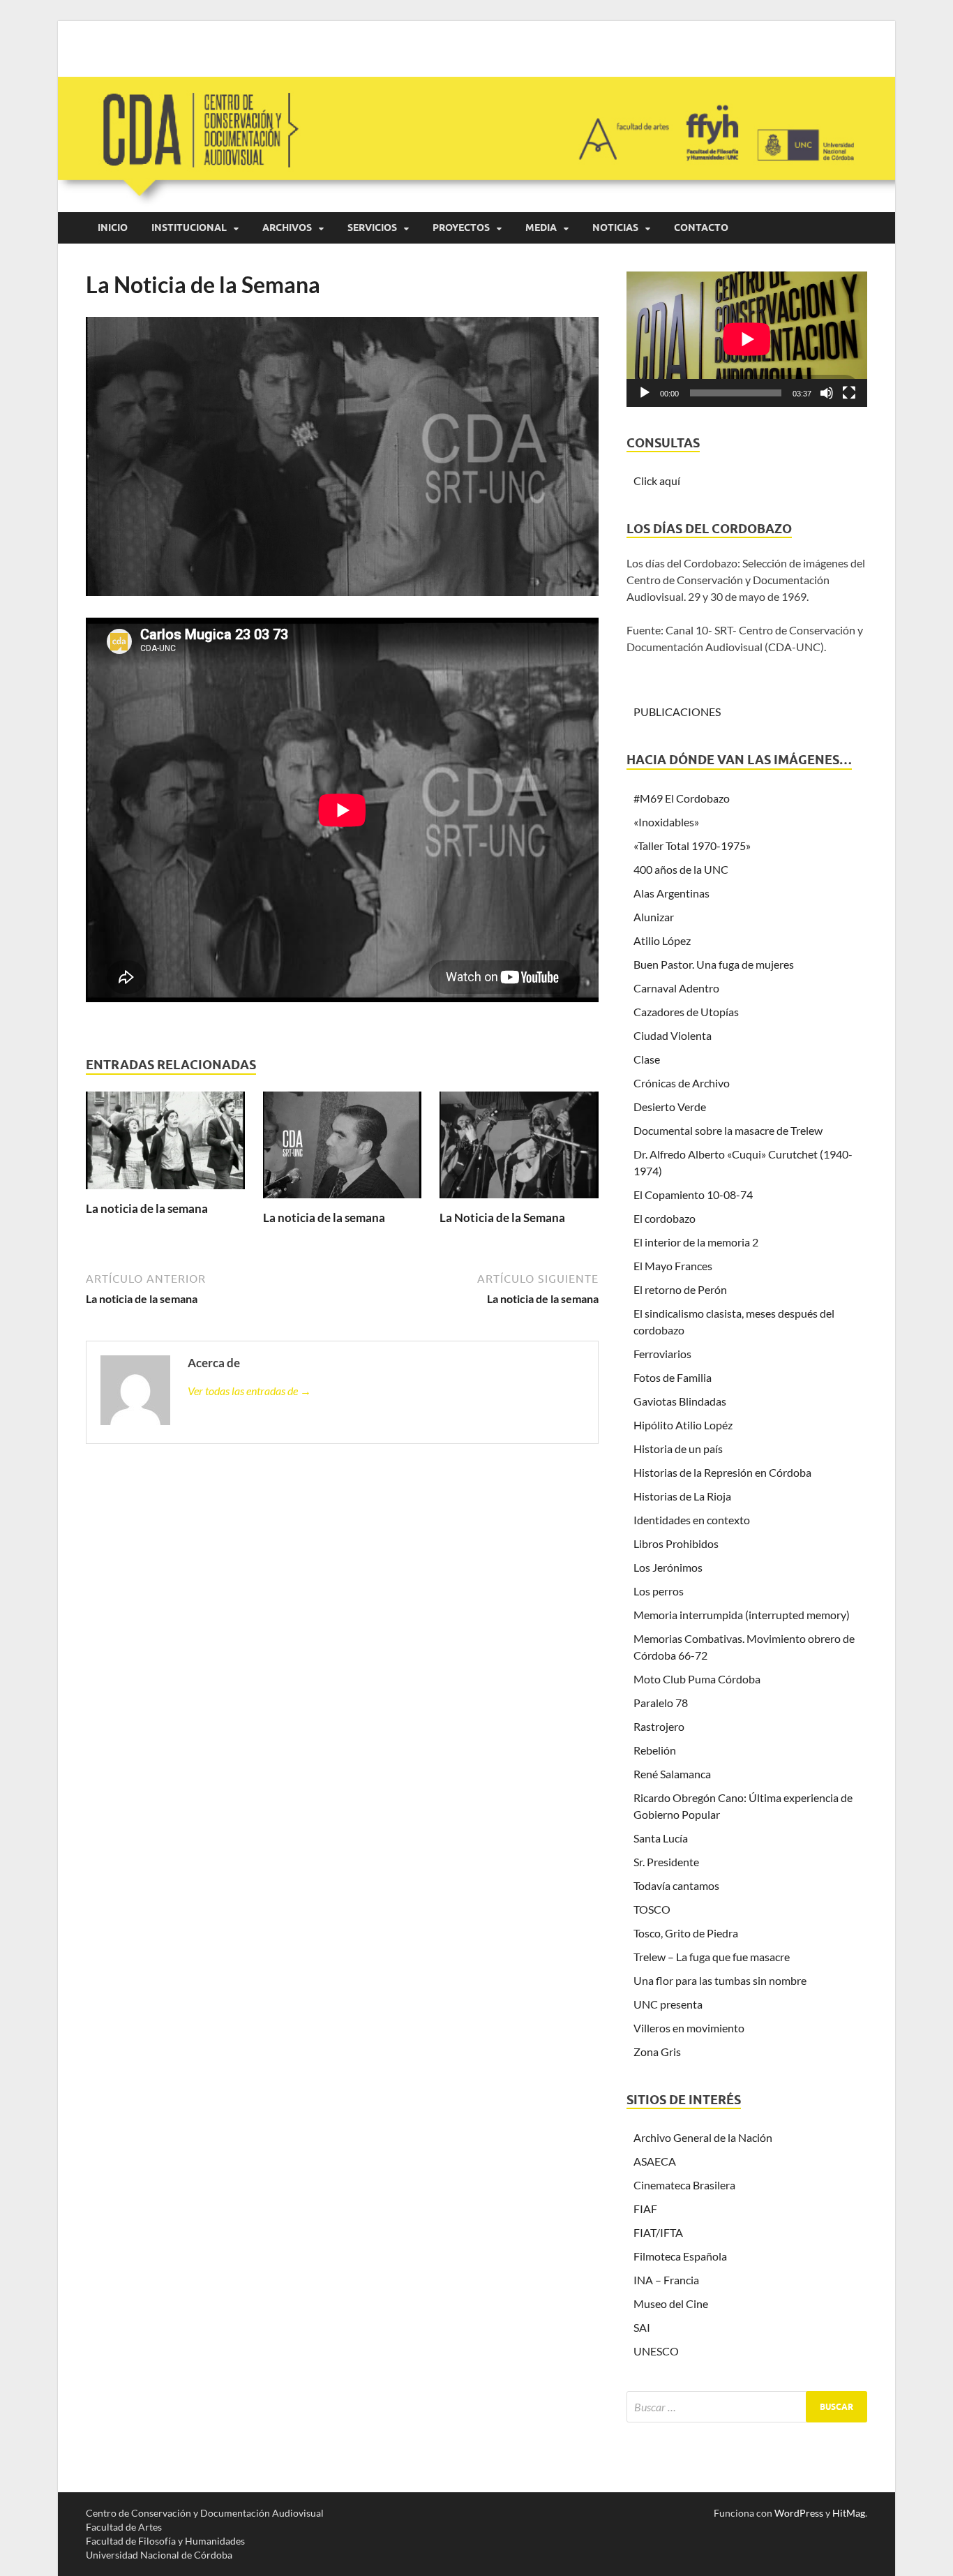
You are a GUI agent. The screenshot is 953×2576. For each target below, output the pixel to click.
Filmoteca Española (680, 2256)
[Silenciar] (827, 393)
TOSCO (652, 1909)
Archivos (287, 228)
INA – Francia (666, 2280)
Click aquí (657, 481)
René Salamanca (672, 1774)
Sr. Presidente (666, 1862)
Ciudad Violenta (673, 1035)
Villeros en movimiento (689, 2028)
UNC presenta (668, 2004)
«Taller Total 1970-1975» (692, 846)
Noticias (615, 228)
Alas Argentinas (671, 893)
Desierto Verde (670, 1107)
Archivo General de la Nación (703, 2137)
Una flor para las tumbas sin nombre (720, 1980)
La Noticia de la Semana (502, 1218)
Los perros (659, 1591)
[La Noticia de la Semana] (519, 1149)
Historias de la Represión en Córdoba (722, 1472)
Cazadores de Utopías (686, 1012)
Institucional (189, 228)
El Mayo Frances (673, 1266)
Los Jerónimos (668, 1567)
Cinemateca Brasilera (684, 2185)
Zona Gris (657, 2052)
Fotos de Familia (673, 1377)
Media (541, 228)
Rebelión (655, 1750)
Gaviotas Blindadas (680, 1401)
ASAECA (655, 2161)
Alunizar (654, 917)
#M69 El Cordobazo (682, 798)
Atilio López (662, 940)
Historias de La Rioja (682, 1496)
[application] (747, 339)
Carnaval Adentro (676, 988)
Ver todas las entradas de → (249, 1391)
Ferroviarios (662, 1354)
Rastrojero (659, 1726)
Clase (647, 1059)
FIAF (645, 2209)
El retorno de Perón (680, 1289)
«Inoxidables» (666, 822)
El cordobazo (665, 1218)
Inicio (113, 228)
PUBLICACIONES (677, 712)
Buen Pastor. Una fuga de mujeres (714, 964)
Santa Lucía (661, 1838)
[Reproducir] (645, 393)
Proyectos (461, 228)
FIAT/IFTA (658, 2232)
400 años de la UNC (681, 869)
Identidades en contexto (692, 1520)
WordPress (799, 2513)
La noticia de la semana (147, 1208)
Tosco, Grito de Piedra (686, 1933)
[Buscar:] (747, 2407)
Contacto (701, 228)
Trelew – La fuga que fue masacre (712, 1957)
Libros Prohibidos (676, 1543)
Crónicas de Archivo (682, 1083)
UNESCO (656, 2351)
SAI (642, 2327)
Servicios (372, 228)
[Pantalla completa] (849, 393)
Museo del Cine (671, 2303)
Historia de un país (678, 1449)
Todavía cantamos (676, 1885)
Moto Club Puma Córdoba (697, 1679)
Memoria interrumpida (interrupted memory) (742, 1615)
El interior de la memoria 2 (696, 1242)
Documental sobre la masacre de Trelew (728, 1130)
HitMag (849, 2513)
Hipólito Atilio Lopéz (683, 1425)
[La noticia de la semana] (165, 1144)
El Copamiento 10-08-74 (693, 1194)
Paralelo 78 (661, 1703)
